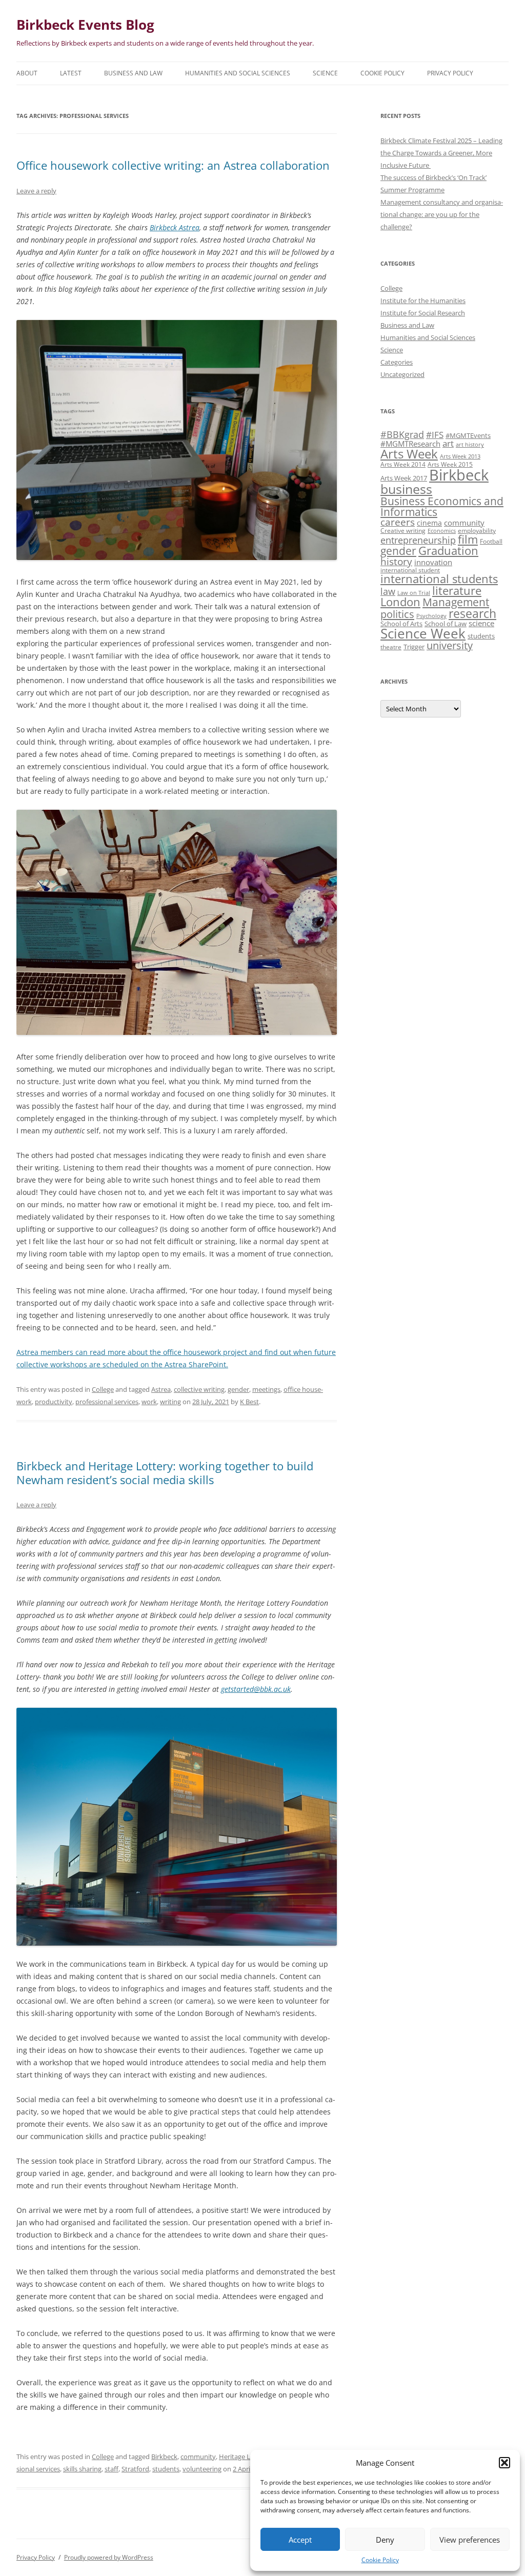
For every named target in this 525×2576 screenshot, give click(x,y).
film (468, 539)
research (472, 613)
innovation (433, 562)
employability (477, 530)
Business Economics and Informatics (442, 506)
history (396, 561)
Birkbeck (164, 2457)
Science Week (423, 634)
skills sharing (82, 2469)
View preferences (470, 2540)
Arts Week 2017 (404, 478)
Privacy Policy (450, 73)
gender (238, 1389)
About (27, 73)
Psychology (431, 616)
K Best (249, 1402)
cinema (429, 523)
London (400, 602)
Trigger (414, 647)
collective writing (199, 1389)
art (448, 443)
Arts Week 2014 (403, 464)
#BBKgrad (402, 434)
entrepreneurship (418, 540)
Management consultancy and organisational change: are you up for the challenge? (442, 214)
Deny (385, 2540)
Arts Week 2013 (460, 456)
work (149, 1402)
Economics (442, 531)
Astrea (161, 1389)
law (388, 591)
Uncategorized (402, 374)
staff (112, 2469)
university (450, 645)
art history (470, 445)
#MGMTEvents (468, 435)
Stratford (135, 2469)
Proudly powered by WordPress (109, 2557)
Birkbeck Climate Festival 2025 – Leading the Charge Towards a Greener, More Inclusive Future (441, 153)
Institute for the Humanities (423, 301)
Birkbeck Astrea (175, 227)
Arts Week (409, 454)
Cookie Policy (380, 2560)
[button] (504, 2463)
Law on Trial (414, 593)
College (103, 1389)
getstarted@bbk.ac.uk (256, 1689)
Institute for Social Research (423, 313)
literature (457, 591)
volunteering (202, 2469)
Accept (300, 2540)
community (198, 2457)
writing (170, 1402)
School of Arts (401, 624)
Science (325, 73)
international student (410, 570)
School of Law (446, 624)
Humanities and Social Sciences (238, 73)
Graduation (448, 551)
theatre (391, 647)
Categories (397, 362)
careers (398, 522)
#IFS (435, 435)
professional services (107, 1402)
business (406, 489)
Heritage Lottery (244, 2457)
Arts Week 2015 (450, 464)
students (166, 2469)
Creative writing (403, 530)
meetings (266, 1389)
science (481, 623)
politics (397, 614)
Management (456, 602)
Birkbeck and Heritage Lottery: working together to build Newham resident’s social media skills (165, 1472)
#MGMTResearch (410, 444)
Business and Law (133, 73)
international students (439, 579)
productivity (54, 1402)
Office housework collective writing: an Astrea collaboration (173, 165)
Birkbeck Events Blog (85, 25)
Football (491, 541)
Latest (71, 73)
